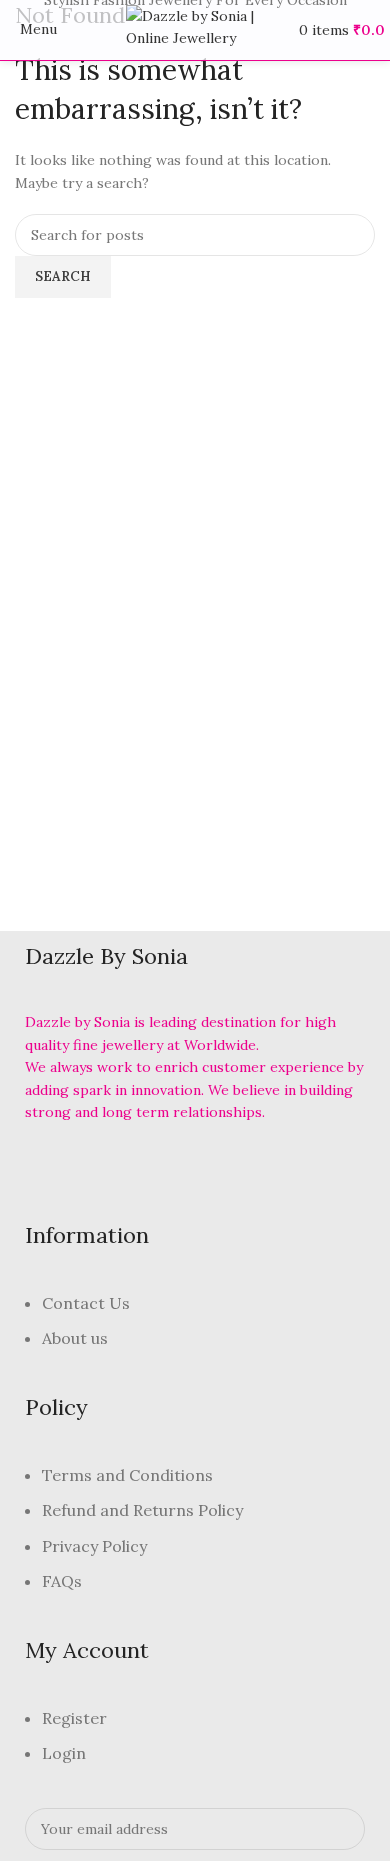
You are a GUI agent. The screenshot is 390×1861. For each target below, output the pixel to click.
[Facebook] (50, 1168)
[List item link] (195, 1331)
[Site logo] (195, 29)
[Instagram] (163, 1168)
